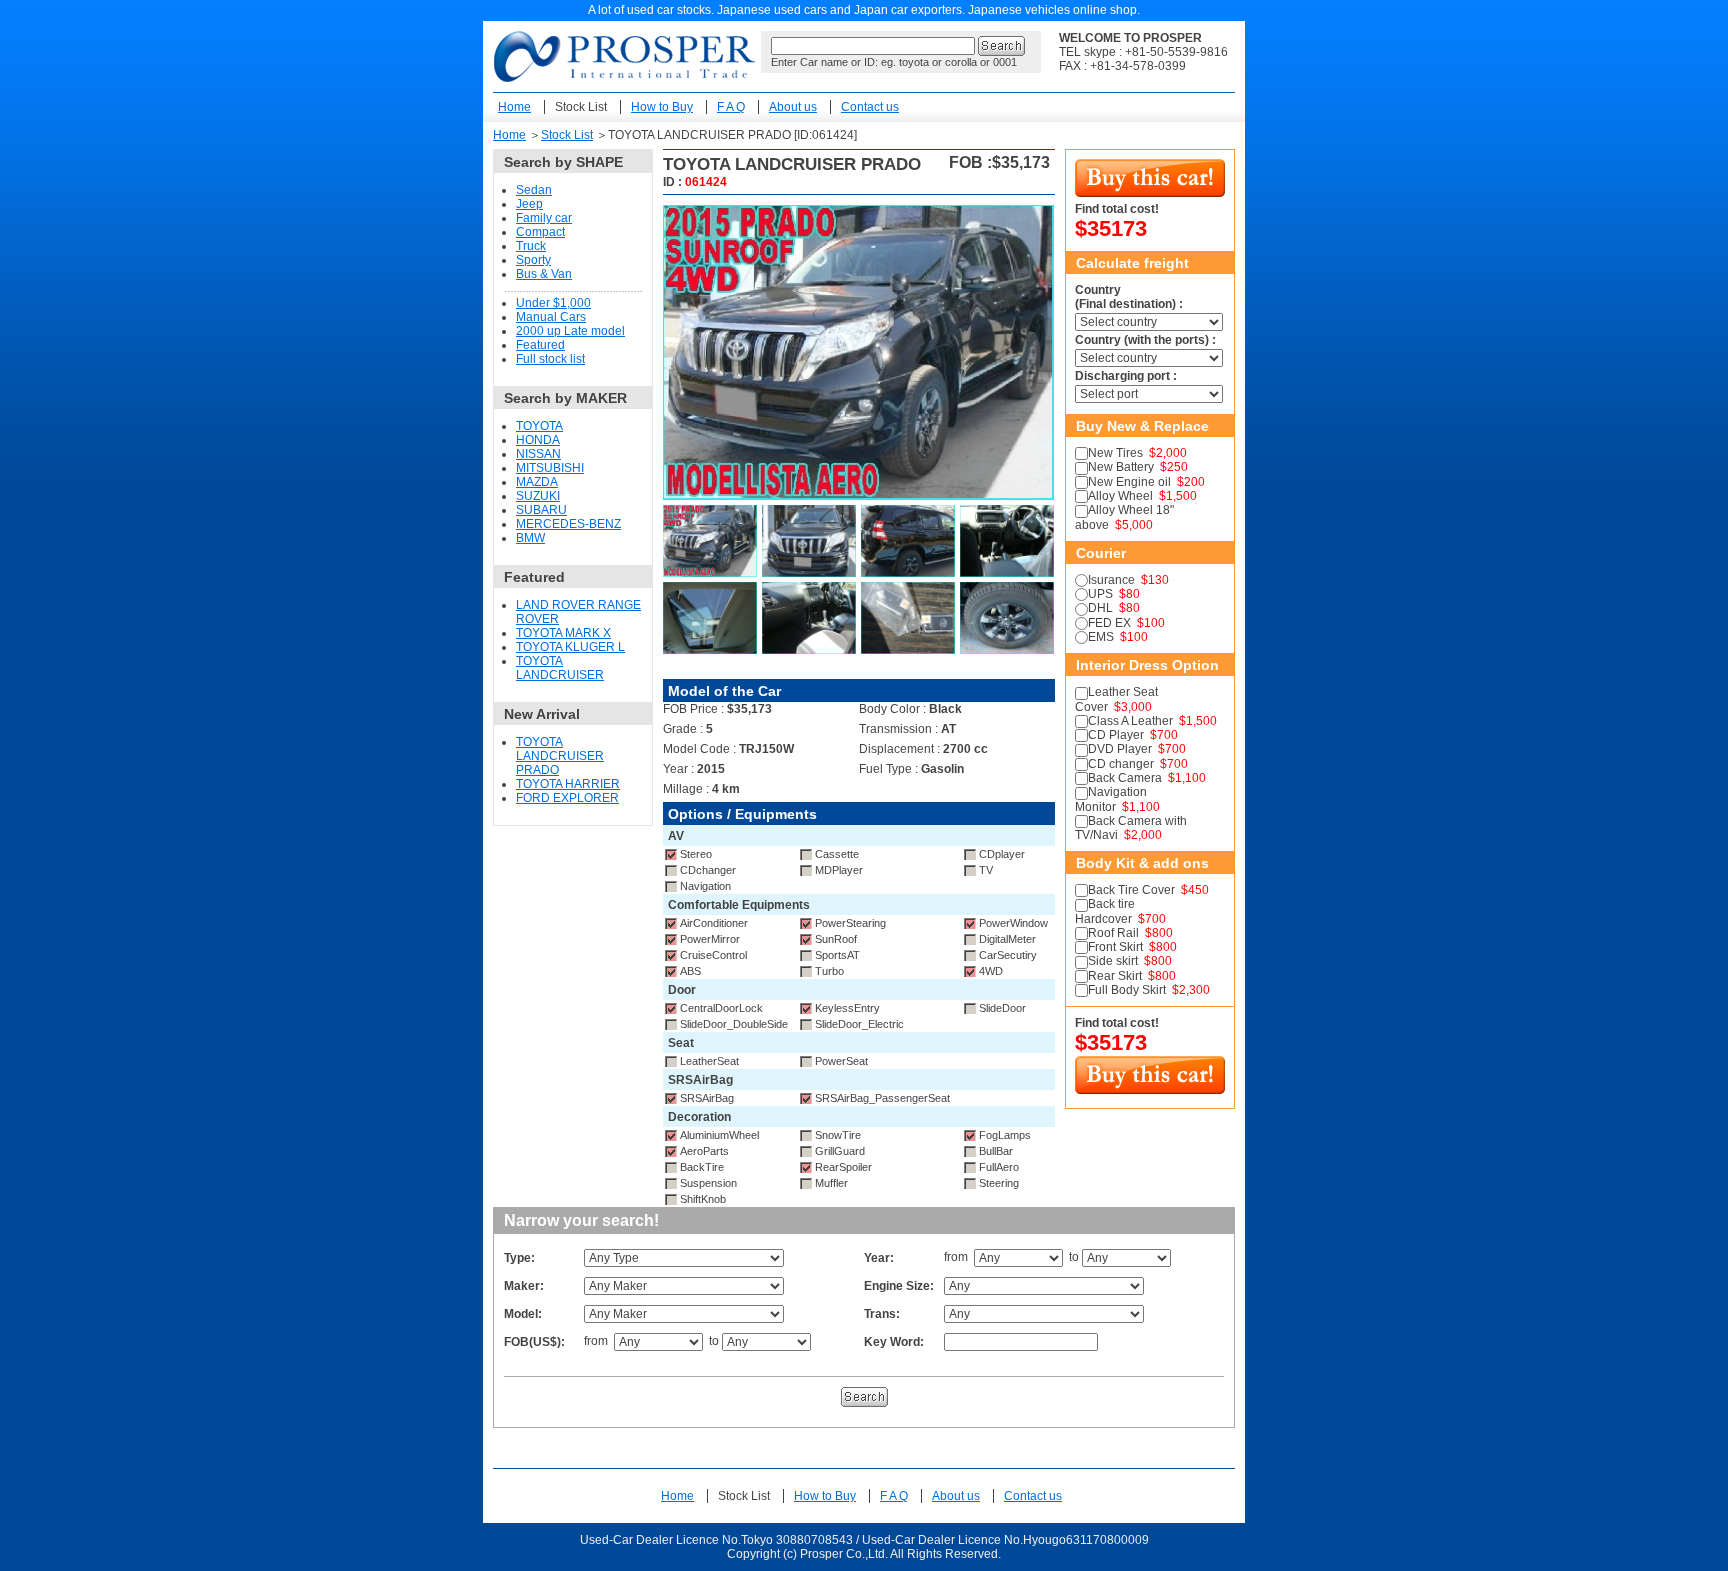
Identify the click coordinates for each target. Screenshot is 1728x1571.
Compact (540, 232)
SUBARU (541, 510)
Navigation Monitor (1111, 799)
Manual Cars (551, 317)
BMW (530, 538)
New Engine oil (1129, 482)
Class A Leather (1130, 721)
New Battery (1121, 467)
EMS (1101, 637)
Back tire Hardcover (1105, 911)
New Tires (1115, 453)
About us (793, 107)
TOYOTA (539, 426)
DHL (1100, 608)
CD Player (1116, 735)
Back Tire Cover (1131, 890)
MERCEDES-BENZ (568, 524)
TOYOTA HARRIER (568, 784)
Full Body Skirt (1127, 990)
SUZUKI (538, 496)
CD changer (1121, 764)
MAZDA (537, 482)
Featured (540, 345)
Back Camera (1125, 778)
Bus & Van (544, 274)
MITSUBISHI (550, 468)
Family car (544, 218)
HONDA (538, 440)
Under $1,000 (553, 303)
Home (514, 107)
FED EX (1109, 623)
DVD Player (1120, 749)
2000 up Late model (570, 331)
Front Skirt (1115, 947)
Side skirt (1113, 961)
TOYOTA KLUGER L (570, 647)
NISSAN (538, 454)
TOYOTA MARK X (563, 633)
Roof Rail (1113, 933)
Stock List (581, 107)
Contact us (870, 107)
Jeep (529, 204)
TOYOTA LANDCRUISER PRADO (560, 756)
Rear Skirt (1115, 976)
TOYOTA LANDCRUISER (560, 668)
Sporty (533, 260)
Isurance (1111, 580)
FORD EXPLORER (567, 798)
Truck (531, 246)
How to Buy (662, 107)
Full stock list (550, 359)
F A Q (731, 107)
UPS (1100, 594)
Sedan (534, 190)
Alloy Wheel (1120, 496)
